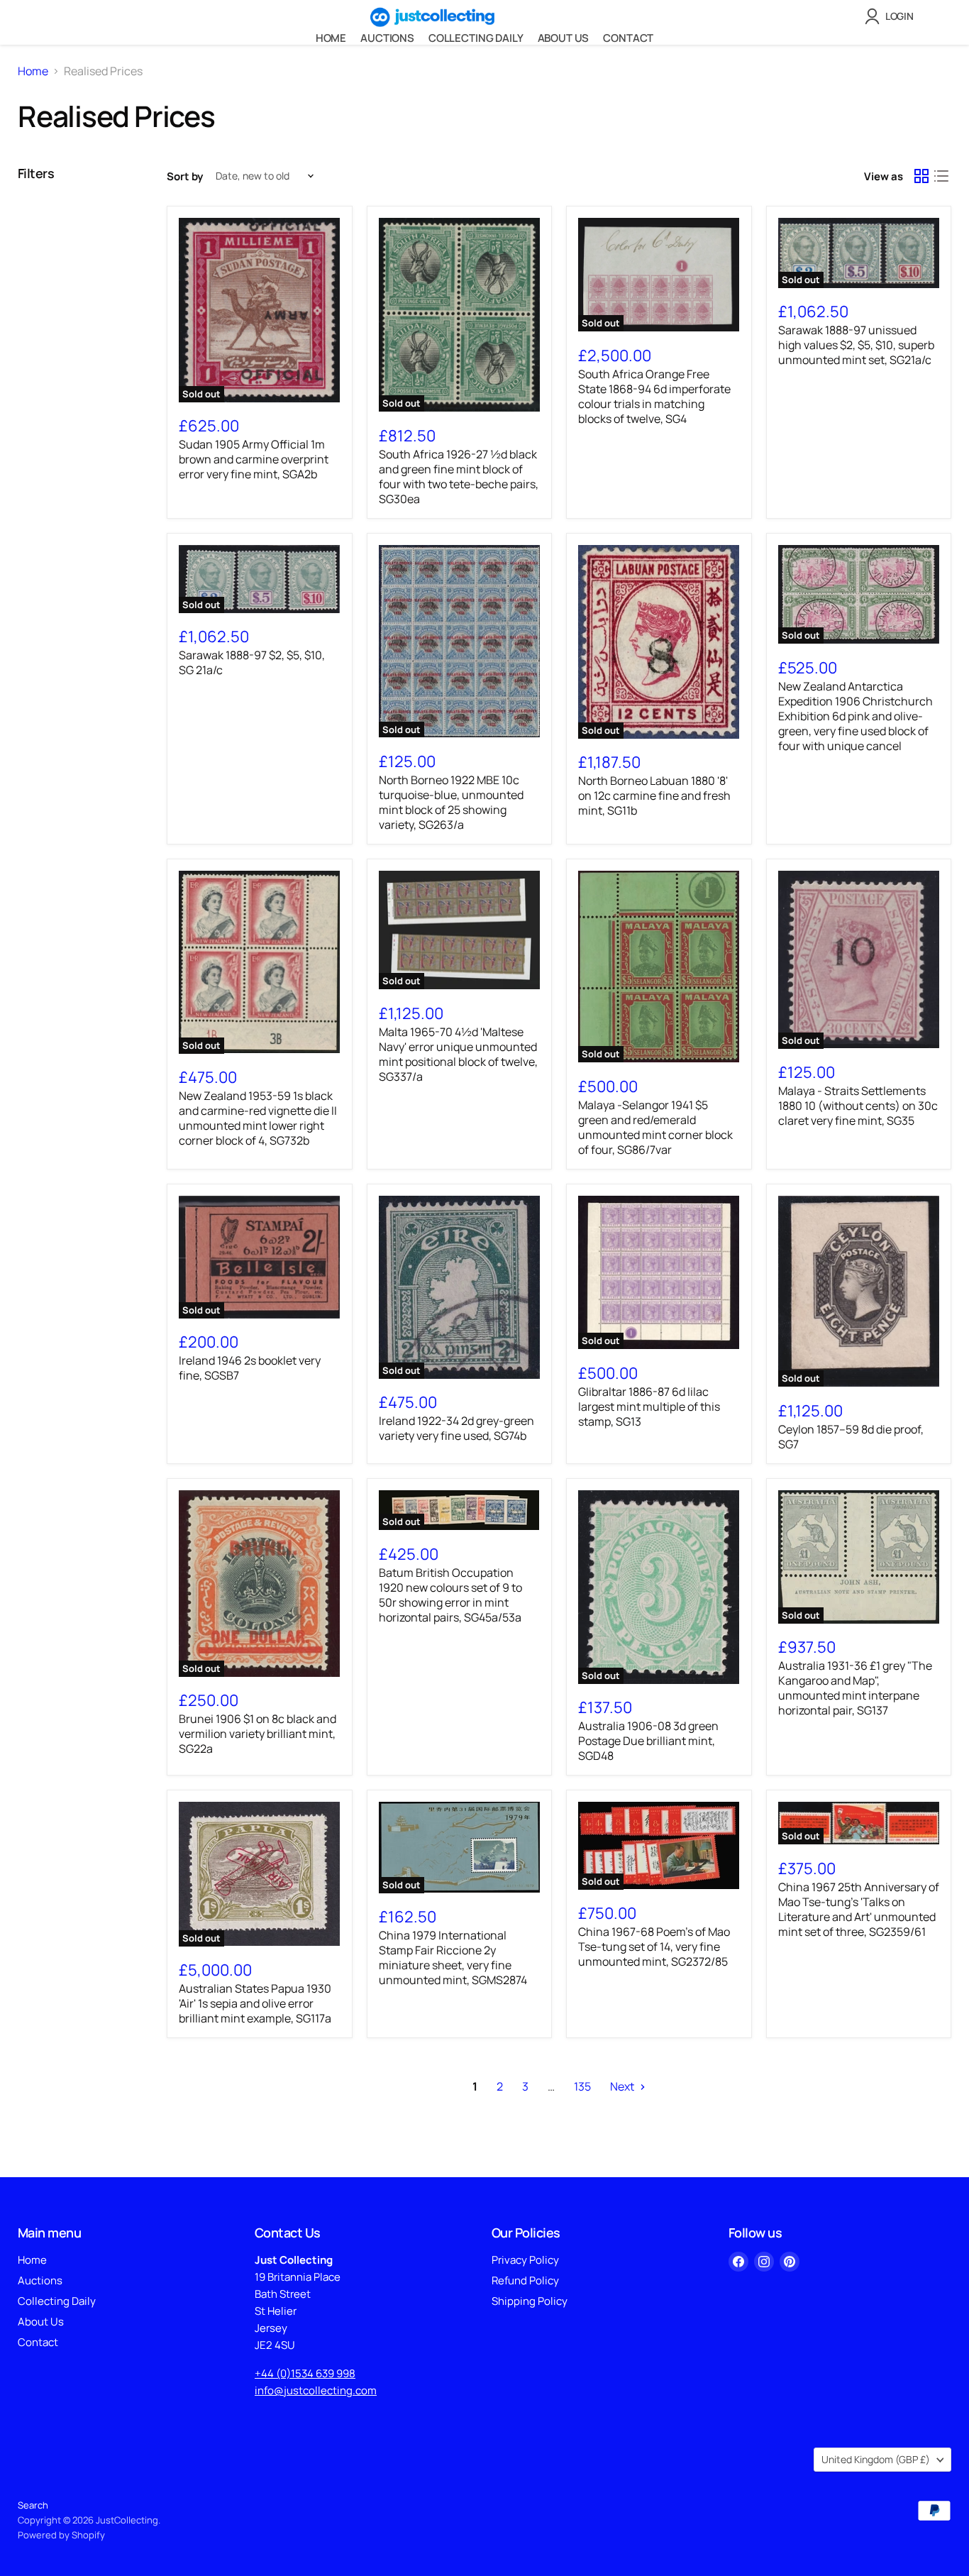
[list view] (941, 176)
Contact (628, 38)
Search (33, 2505)
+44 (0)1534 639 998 (305, 2373)
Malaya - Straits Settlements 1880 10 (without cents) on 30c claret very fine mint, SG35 (858, 1106)
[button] (892, 16)
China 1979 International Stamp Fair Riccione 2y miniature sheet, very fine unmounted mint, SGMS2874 (453, 1958)
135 (582, 2086)
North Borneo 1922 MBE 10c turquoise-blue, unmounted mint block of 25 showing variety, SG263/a (451, 802)
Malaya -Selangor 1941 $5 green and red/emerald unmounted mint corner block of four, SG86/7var (655, 1127)
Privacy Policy (525, 2260)
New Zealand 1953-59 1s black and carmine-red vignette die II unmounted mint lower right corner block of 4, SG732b (258, 1118)
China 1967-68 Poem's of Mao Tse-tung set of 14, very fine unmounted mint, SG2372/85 (654, 1947)
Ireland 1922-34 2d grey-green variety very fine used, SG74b (456, 1428)
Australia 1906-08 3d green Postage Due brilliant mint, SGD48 (648, 1741)
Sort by (185, 176)
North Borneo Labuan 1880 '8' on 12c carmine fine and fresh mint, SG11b (654, 796)
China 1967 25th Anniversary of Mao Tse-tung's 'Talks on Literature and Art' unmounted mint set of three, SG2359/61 (859, 1909)
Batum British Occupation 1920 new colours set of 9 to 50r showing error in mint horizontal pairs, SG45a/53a (450, 1595)
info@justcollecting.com (316, 2390)
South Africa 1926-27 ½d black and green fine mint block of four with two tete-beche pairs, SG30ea (459, 477)
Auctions (387, 38)
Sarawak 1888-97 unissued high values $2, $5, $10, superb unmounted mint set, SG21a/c (856, 345)
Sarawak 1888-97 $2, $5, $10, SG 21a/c (252, 662)
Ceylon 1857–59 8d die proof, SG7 (851, 1437)
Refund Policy (525, 2280)
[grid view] (921, 176)
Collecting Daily (476, 38)
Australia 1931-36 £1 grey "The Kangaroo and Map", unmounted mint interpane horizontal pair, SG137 (855, 1688)
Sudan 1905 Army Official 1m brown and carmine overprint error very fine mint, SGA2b (254, 459)
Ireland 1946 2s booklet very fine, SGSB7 (250, 1368)
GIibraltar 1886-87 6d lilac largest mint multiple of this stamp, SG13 (649, 1407)
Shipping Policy (530, 2301)
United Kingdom (876, 2459)
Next (623, 2086)
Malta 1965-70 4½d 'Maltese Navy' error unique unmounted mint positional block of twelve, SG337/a (458, 1054)
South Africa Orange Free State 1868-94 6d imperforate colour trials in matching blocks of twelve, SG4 (654, 396)
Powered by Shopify (61, 2535)
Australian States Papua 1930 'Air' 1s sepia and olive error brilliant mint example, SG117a (255, 2003)
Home (331, 38)
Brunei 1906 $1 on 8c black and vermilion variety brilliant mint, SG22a (258, 1734)
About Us (564, 38)
